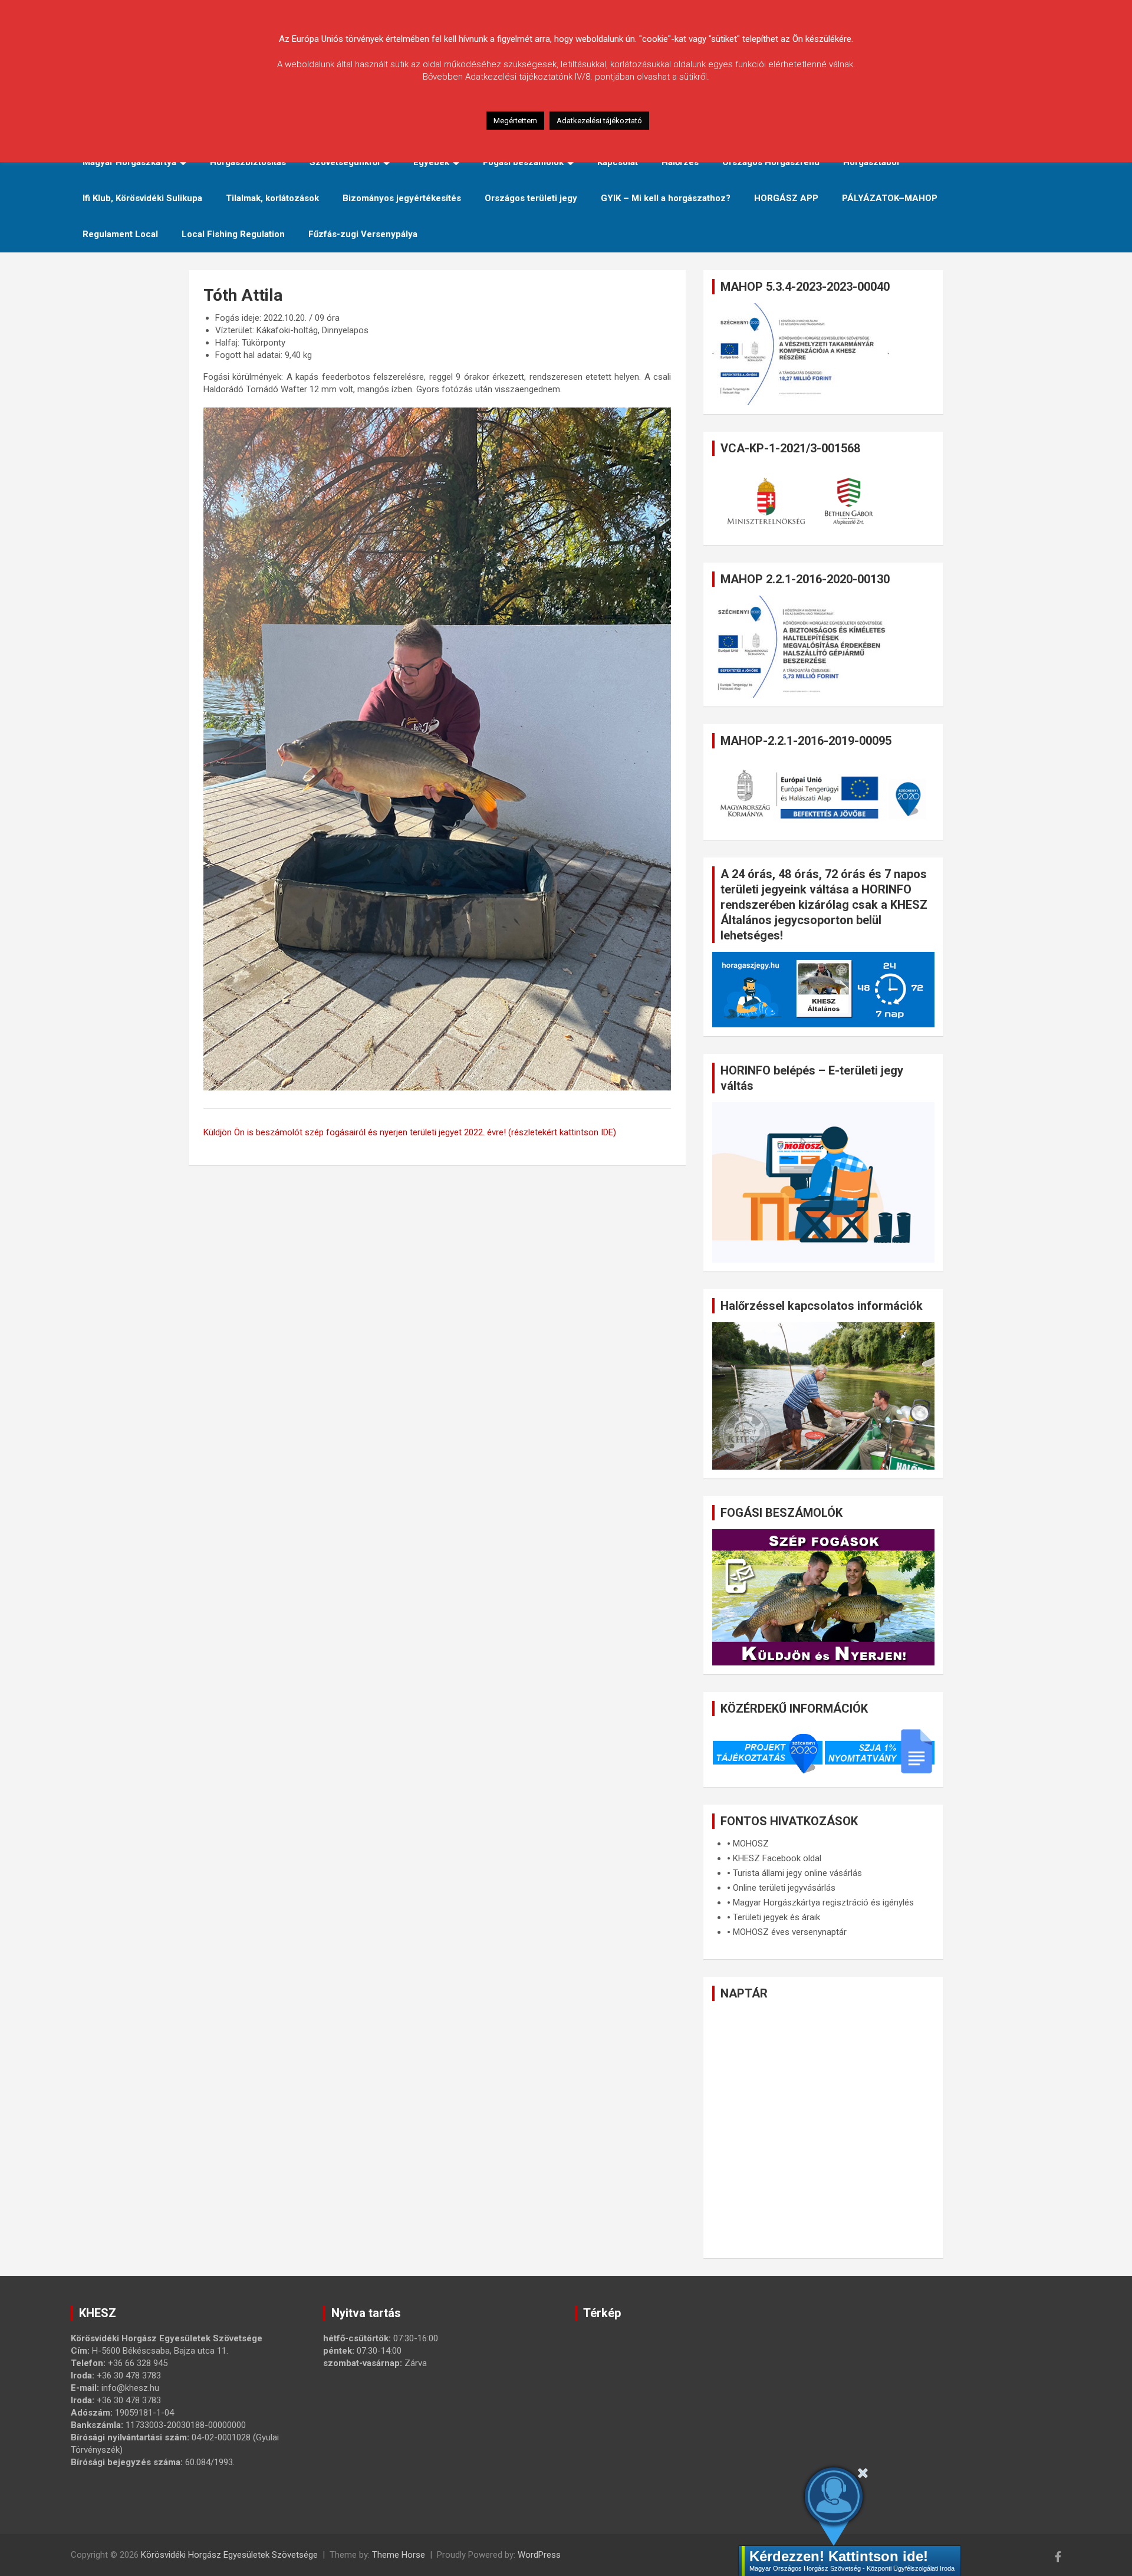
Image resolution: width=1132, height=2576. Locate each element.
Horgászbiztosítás (248, 162)
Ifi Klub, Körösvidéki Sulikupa (142, 198)
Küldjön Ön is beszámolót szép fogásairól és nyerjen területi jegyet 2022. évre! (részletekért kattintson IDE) (410, 1132)
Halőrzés (680, 162)
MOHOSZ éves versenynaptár (790, 1932)
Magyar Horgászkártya (129, 162)
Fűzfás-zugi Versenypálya (363, 234)
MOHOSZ (751, 1844)
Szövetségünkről (345, 162)
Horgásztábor (872, 162)
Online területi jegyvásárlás (784, 1888)
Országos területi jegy (531, 198)
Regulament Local (120, 234)
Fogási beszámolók (523, 162)
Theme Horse (399, 2555)
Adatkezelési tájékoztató (599, 121)
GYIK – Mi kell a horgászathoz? (666, 198)
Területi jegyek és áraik (776, 1917)
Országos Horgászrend (771, 162)
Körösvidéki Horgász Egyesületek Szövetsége (229, 2555)
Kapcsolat (618, 162)
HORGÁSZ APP (786, 198)
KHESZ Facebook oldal (777, 1858)
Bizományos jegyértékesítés (402, 198)
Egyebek (431, 162)
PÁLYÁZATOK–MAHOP (890, 198)
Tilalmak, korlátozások (272, 198)
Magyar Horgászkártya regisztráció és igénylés (823, 1903)
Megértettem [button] (515, 121)
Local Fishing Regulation (233, 234)
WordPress (539, 2555)
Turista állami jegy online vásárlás (797, 1873)
